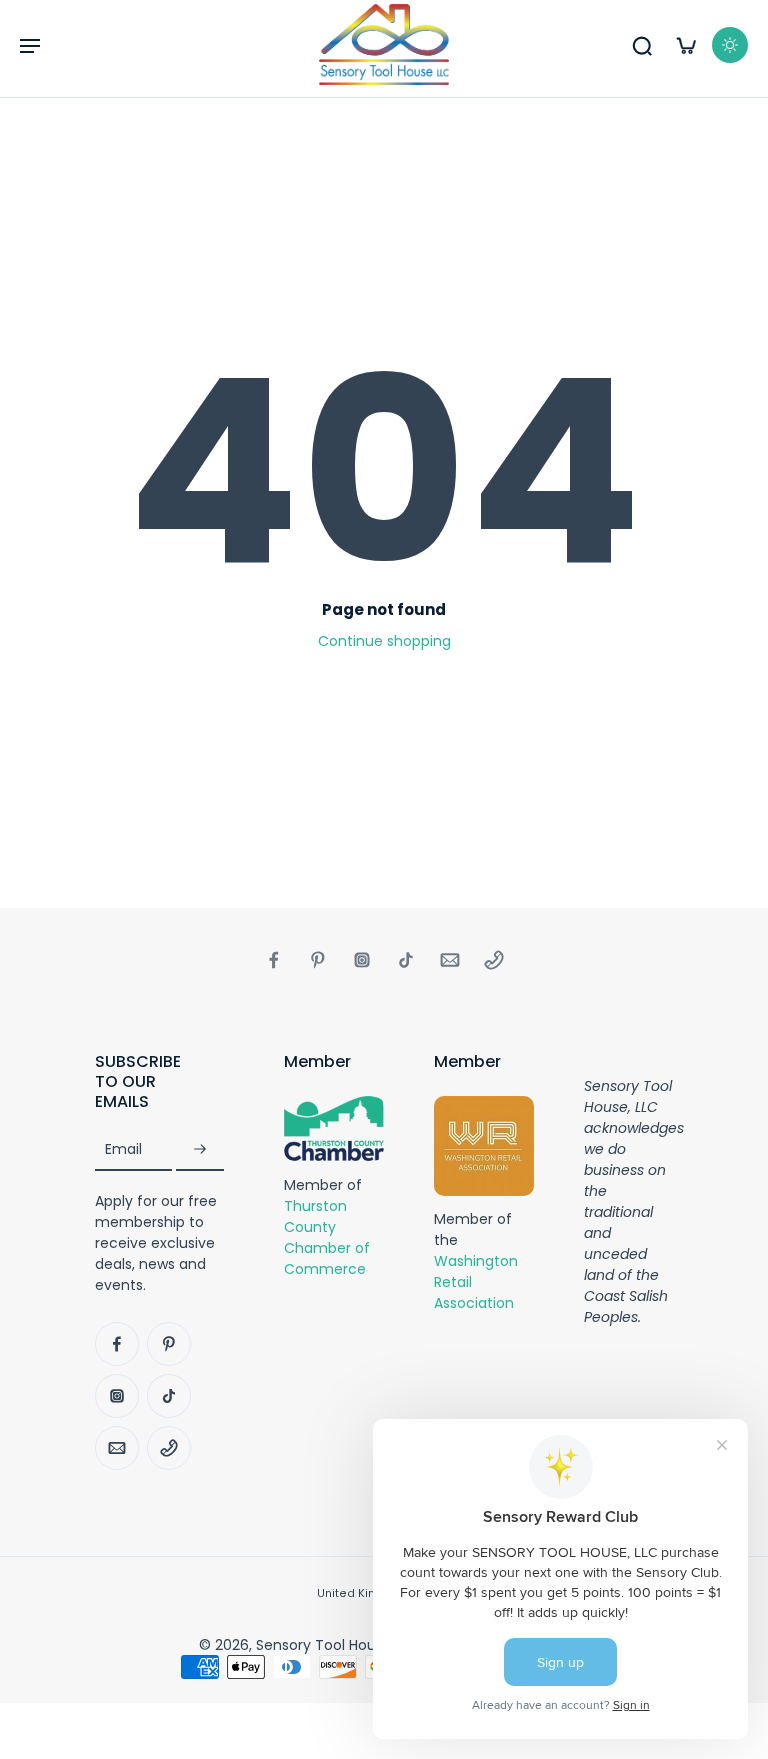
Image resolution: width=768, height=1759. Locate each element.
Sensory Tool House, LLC (339, 1645)
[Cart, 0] (686, 45)
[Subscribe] (200, 1149)
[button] (30, 45)
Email (123, 1149)
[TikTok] (406, 960)
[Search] (642, 45)
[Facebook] (274, 960)
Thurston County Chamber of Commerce (327, 1236)
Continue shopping (384, 641)
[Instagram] (362, 960)
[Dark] (730, 45)
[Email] (450, 960)
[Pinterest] (318, 960)
